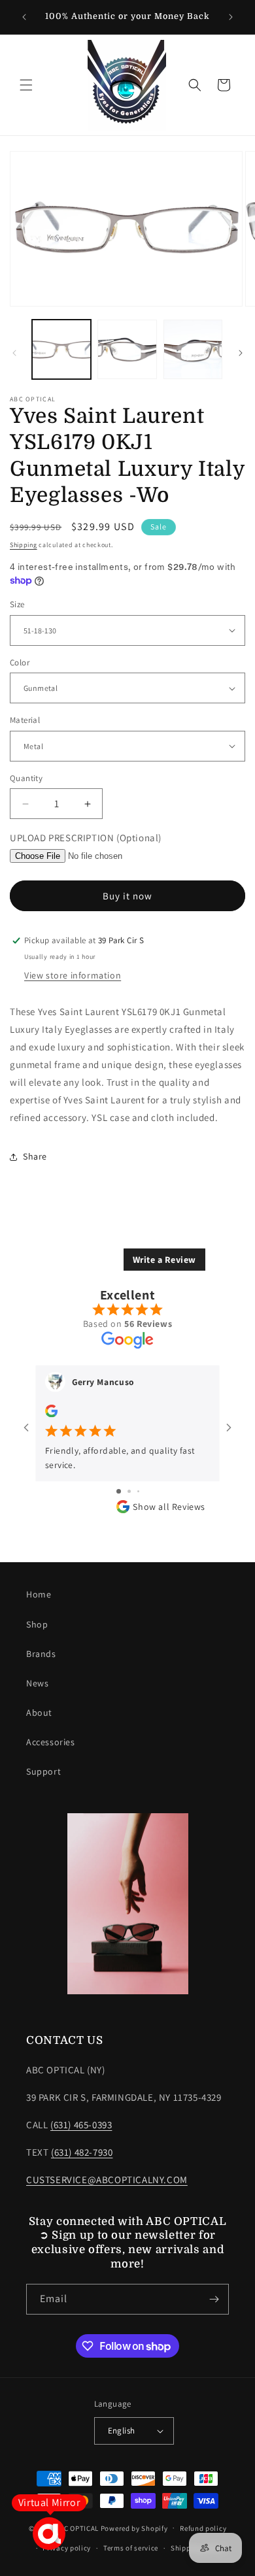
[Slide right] (241, 353)
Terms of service (131, 2548)
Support (43, 1771)
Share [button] (35, 1156)
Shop (37, 1624)
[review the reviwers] (51, 1414)
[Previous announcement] (24, 17)
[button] (26, 85)
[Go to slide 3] (138, 1491)
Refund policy (203, 2528)
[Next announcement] (231, 17)
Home (39, 1594)
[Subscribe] (214, 2299)
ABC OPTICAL (77, 2528)
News (37, 1683)
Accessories (51, 1742)
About (39, 1713)
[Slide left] (14, 353)
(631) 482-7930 (82, 2152)
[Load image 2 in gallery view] (127, 349)
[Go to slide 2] (129, 1491)
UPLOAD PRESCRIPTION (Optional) (86, 838)
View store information (73, 975)
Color (20, 662)
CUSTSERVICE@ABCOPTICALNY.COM (107, 2180)
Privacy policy (67, 2548)
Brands (41, 1654)
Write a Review (164, 1260)
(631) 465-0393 (81, 2125)
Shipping (24, 545)
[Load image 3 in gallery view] (193, 349)
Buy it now (127, 896)
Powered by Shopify (134, 2528)
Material (25, 720)
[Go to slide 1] (119, 1491)
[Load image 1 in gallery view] (61, 349)
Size (17, 604)
